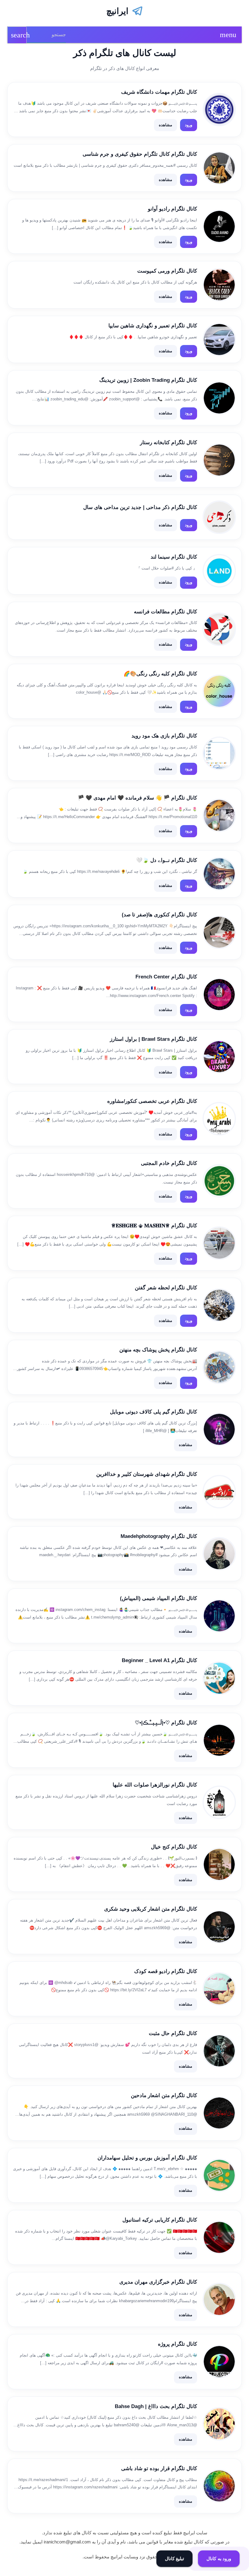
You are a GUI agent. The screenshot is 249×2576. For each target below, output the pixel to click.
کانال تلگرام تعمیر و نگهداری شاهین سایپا (153, 326)
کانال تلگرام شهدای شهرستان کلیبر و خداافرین (147, 1474)
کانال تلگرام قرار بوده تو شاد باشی (159, 2468)
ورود (189, 125)
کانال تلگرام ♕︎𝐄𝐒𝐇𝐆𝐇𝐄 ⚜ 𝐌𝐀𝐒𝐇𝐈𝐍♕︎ (154, 1226)
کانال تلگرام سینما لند (174, 557)
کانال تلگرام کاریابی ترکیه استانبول (160, 2220)
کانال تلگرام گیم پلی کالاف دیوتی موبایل (153, 1412)
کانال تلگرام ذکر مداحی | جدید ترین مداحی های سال (140, 507)
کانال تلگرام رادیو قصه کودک (166, 1971)
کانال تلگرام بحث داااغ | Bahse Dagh (156, 2406)
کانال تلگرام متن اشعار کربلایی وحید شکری (151, 1909)
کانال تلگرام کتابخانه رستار (169, 443)
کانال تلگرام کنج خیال (174, 1847)
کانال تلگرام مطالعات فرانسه (165, 612)
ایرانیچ (117, 11)
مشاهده (165, 125)
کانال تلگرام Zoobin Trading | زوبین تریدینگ (148, 380)
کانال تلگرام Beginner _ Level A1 (159, 1660)
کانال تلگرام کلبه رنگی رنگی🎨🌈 (160, 674)
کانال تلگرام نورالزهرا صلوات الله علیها (155, 1785)
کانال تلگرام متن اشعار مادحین (164, 2095)
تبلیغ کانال (175, 2559)
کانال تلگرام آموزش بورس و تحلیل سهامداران (147, 2158)
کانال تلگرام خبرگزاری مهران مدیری (158, 2282)
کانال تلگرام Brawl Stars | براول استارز (153, 1039)
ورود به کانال (219, 2559)
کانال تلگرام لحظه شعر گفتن (166, 1288)
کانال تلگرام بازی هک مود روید (164, 736)
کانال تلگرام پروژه (177, 2344)
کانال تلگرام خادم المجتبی (169, 1163)
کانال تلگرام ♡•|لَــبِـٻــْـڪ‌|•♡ (166, 1723)
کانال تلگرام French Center (166, 977)
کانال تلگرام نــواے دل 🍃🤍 (167, 860)
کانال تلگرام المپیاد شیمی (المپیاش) (159, 1598)
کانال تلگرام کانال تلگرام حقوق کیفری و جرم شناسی (140, 154)
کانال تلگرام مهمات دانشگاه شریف (159, 92)
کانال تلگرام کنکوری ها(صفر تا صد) (159, 915)
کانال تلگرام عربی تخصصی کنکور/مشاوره (152, 1101)
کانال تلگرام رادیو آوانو (172, 209)
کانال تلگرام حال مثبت (173, 2033)
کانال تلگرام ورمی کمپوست (167, 271)
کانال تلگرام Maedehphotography (159, 1536)
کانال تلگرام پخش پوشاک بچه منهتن (158, 1350)
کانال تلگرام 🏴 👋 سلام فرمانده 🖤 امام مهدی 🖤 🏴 (137, 798)
